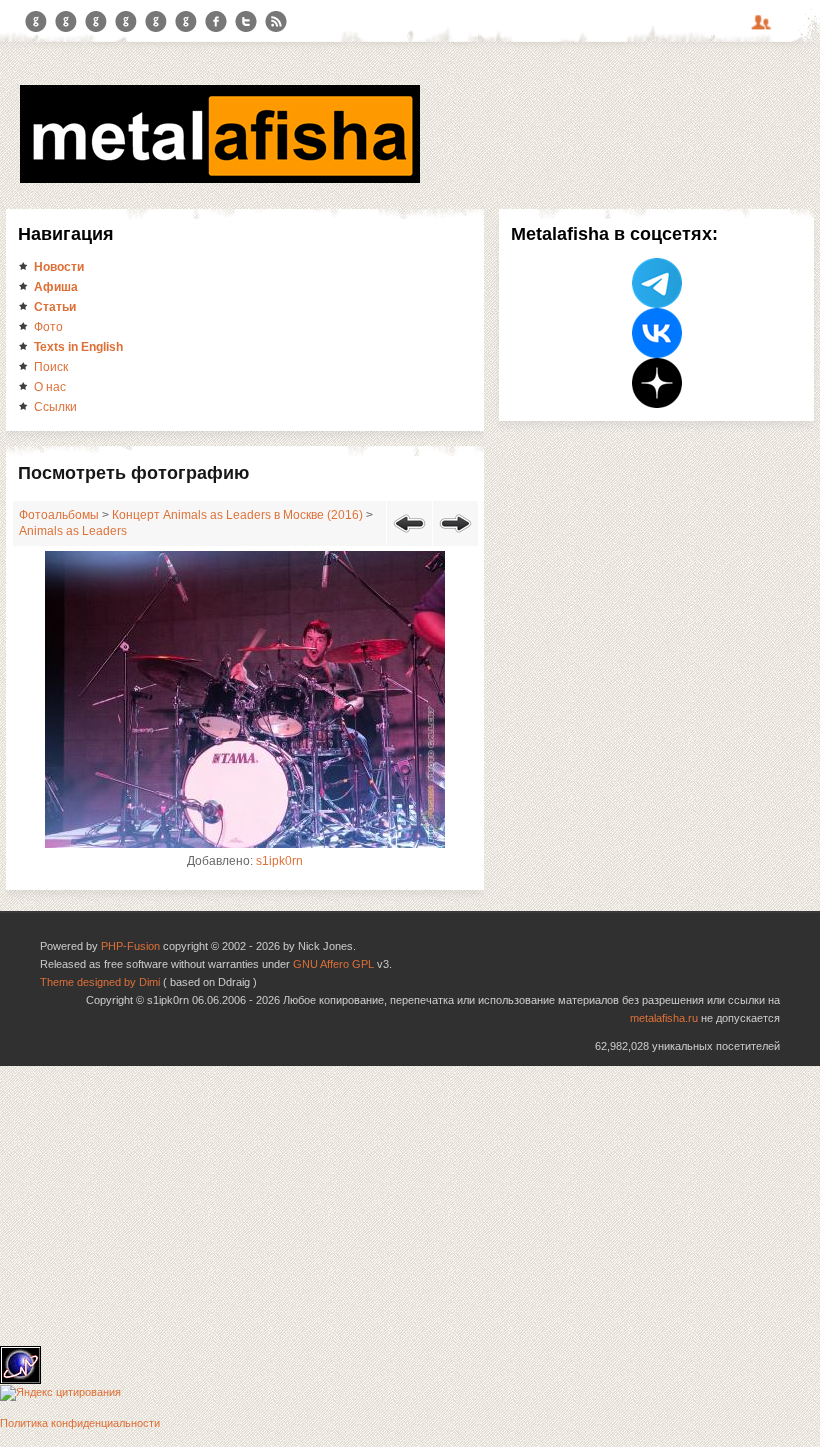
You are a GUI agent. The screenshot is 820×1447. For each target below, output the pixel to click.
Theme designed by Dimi (100, 982)
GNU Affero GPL (333, 964)
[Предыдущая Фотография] (409, 536)
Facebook (216, 22)
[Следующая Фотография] (455, 536)
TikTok (186, 22)
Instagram (66, 22)
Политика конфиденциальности (80, 1423)
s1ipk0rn (279, 861)
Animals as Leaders (73, 531)
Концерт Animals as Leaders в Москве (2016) (237, 515)
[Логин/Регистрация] (764, 29)
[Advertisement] (410, 1206)
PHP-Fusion (130, 946)
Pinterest (156, 22)
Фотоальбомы (59, 515)
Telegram (36, 22)
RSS (276, 22)
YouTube (126, 22)
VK (96, 22)
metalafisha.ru (664, 1018)
